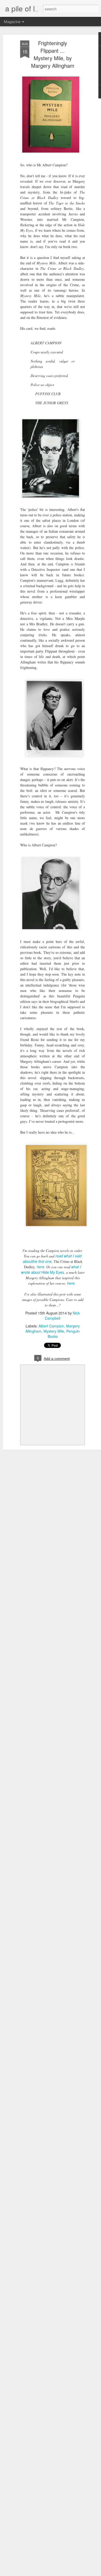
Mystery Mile (54, 1331)
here (41, 1267)
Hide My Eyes (53, 1272)
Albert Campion (51, 1326)
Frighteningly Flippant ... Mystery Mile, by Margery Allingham (53, 54)
